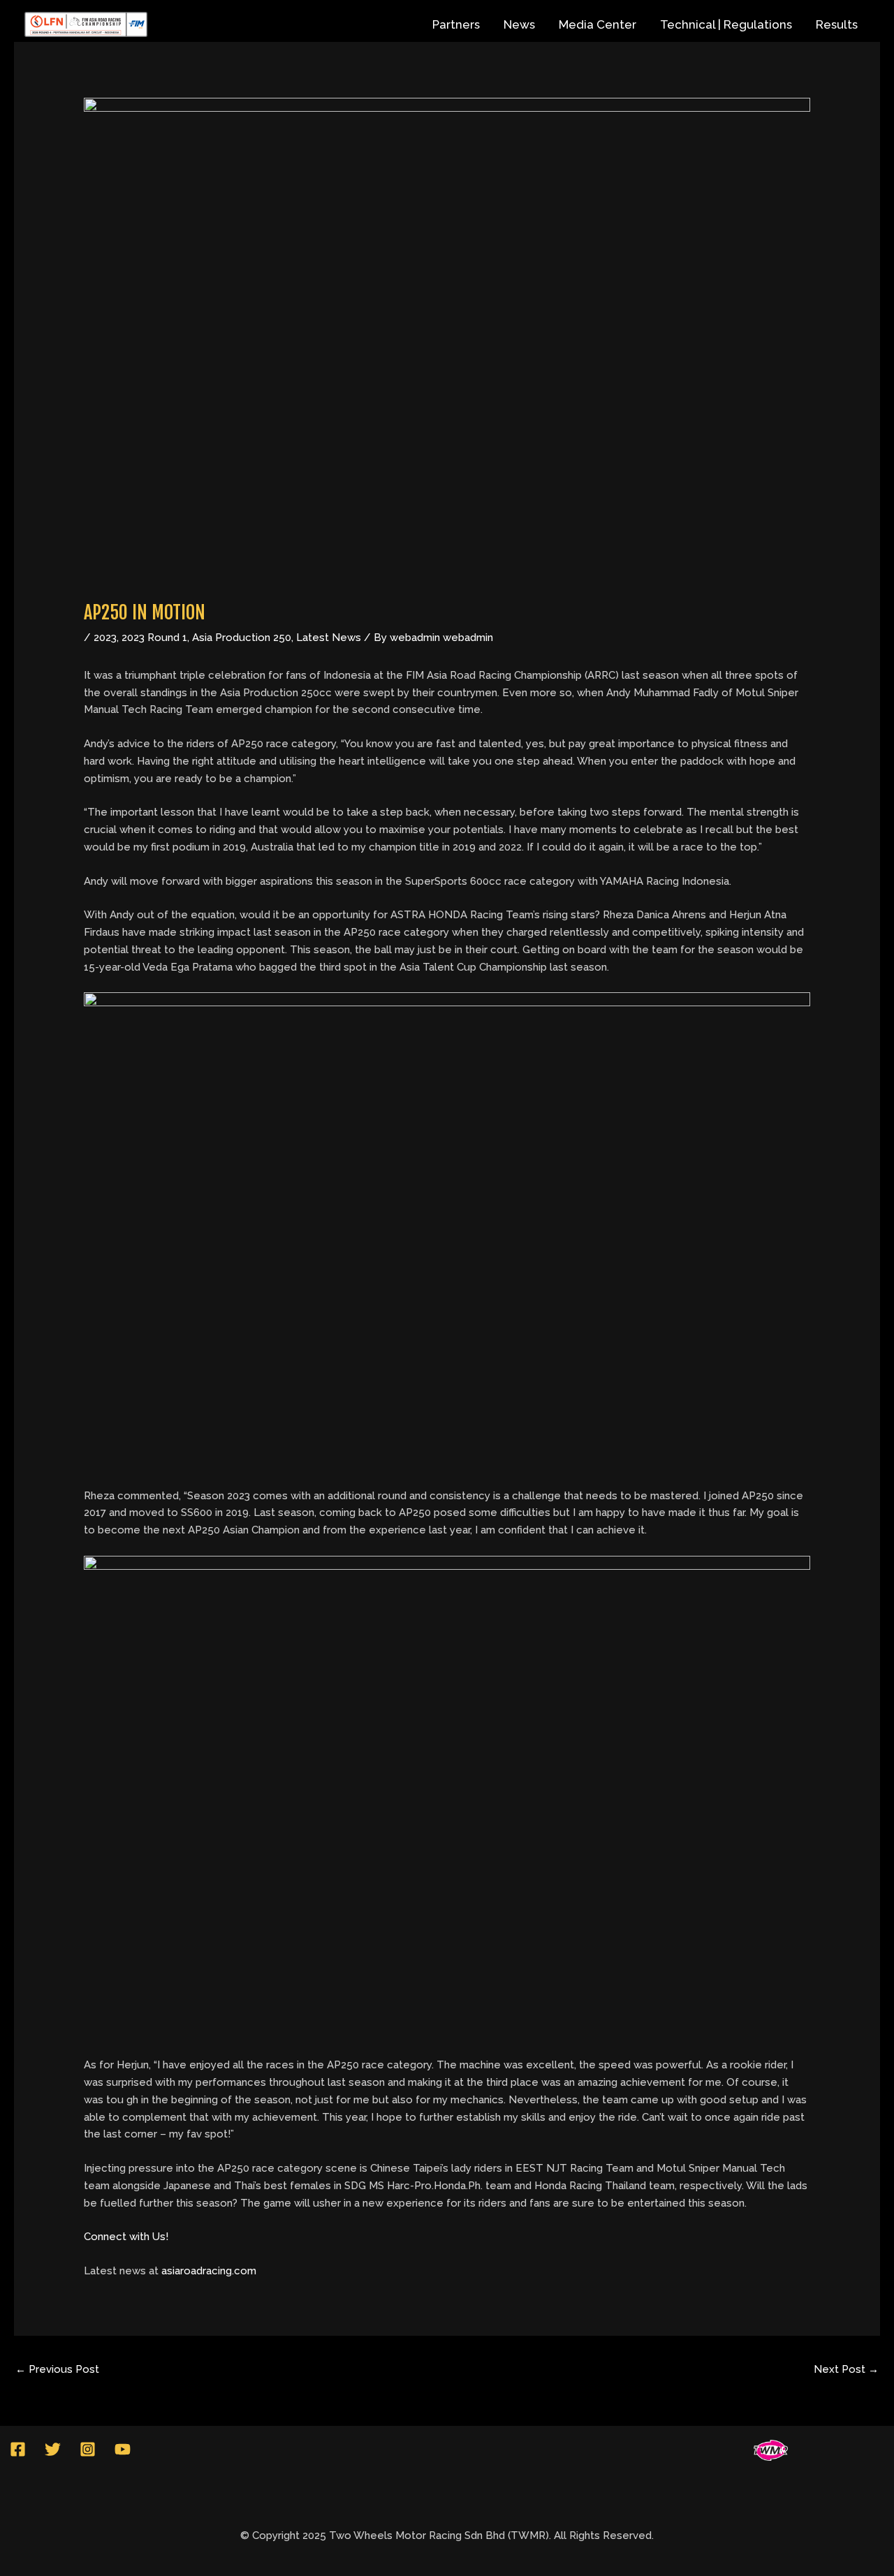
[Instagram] (88, 2449)
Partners (456, 24)
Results (837, 24)
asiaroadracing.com (209, 2271)
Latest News (329, 638)
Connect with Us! (126, 2237)
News (519, 24)
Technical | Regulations (726, 24)
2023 (105, 638)
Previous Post (57, 2369)
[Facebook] (18, 2449)
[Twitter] (53, 2449)
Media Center (598, 24)
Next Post (846, 2369)
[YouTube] (123, 2449)
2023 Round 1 (154, 638)
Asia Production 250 (242, 638)
